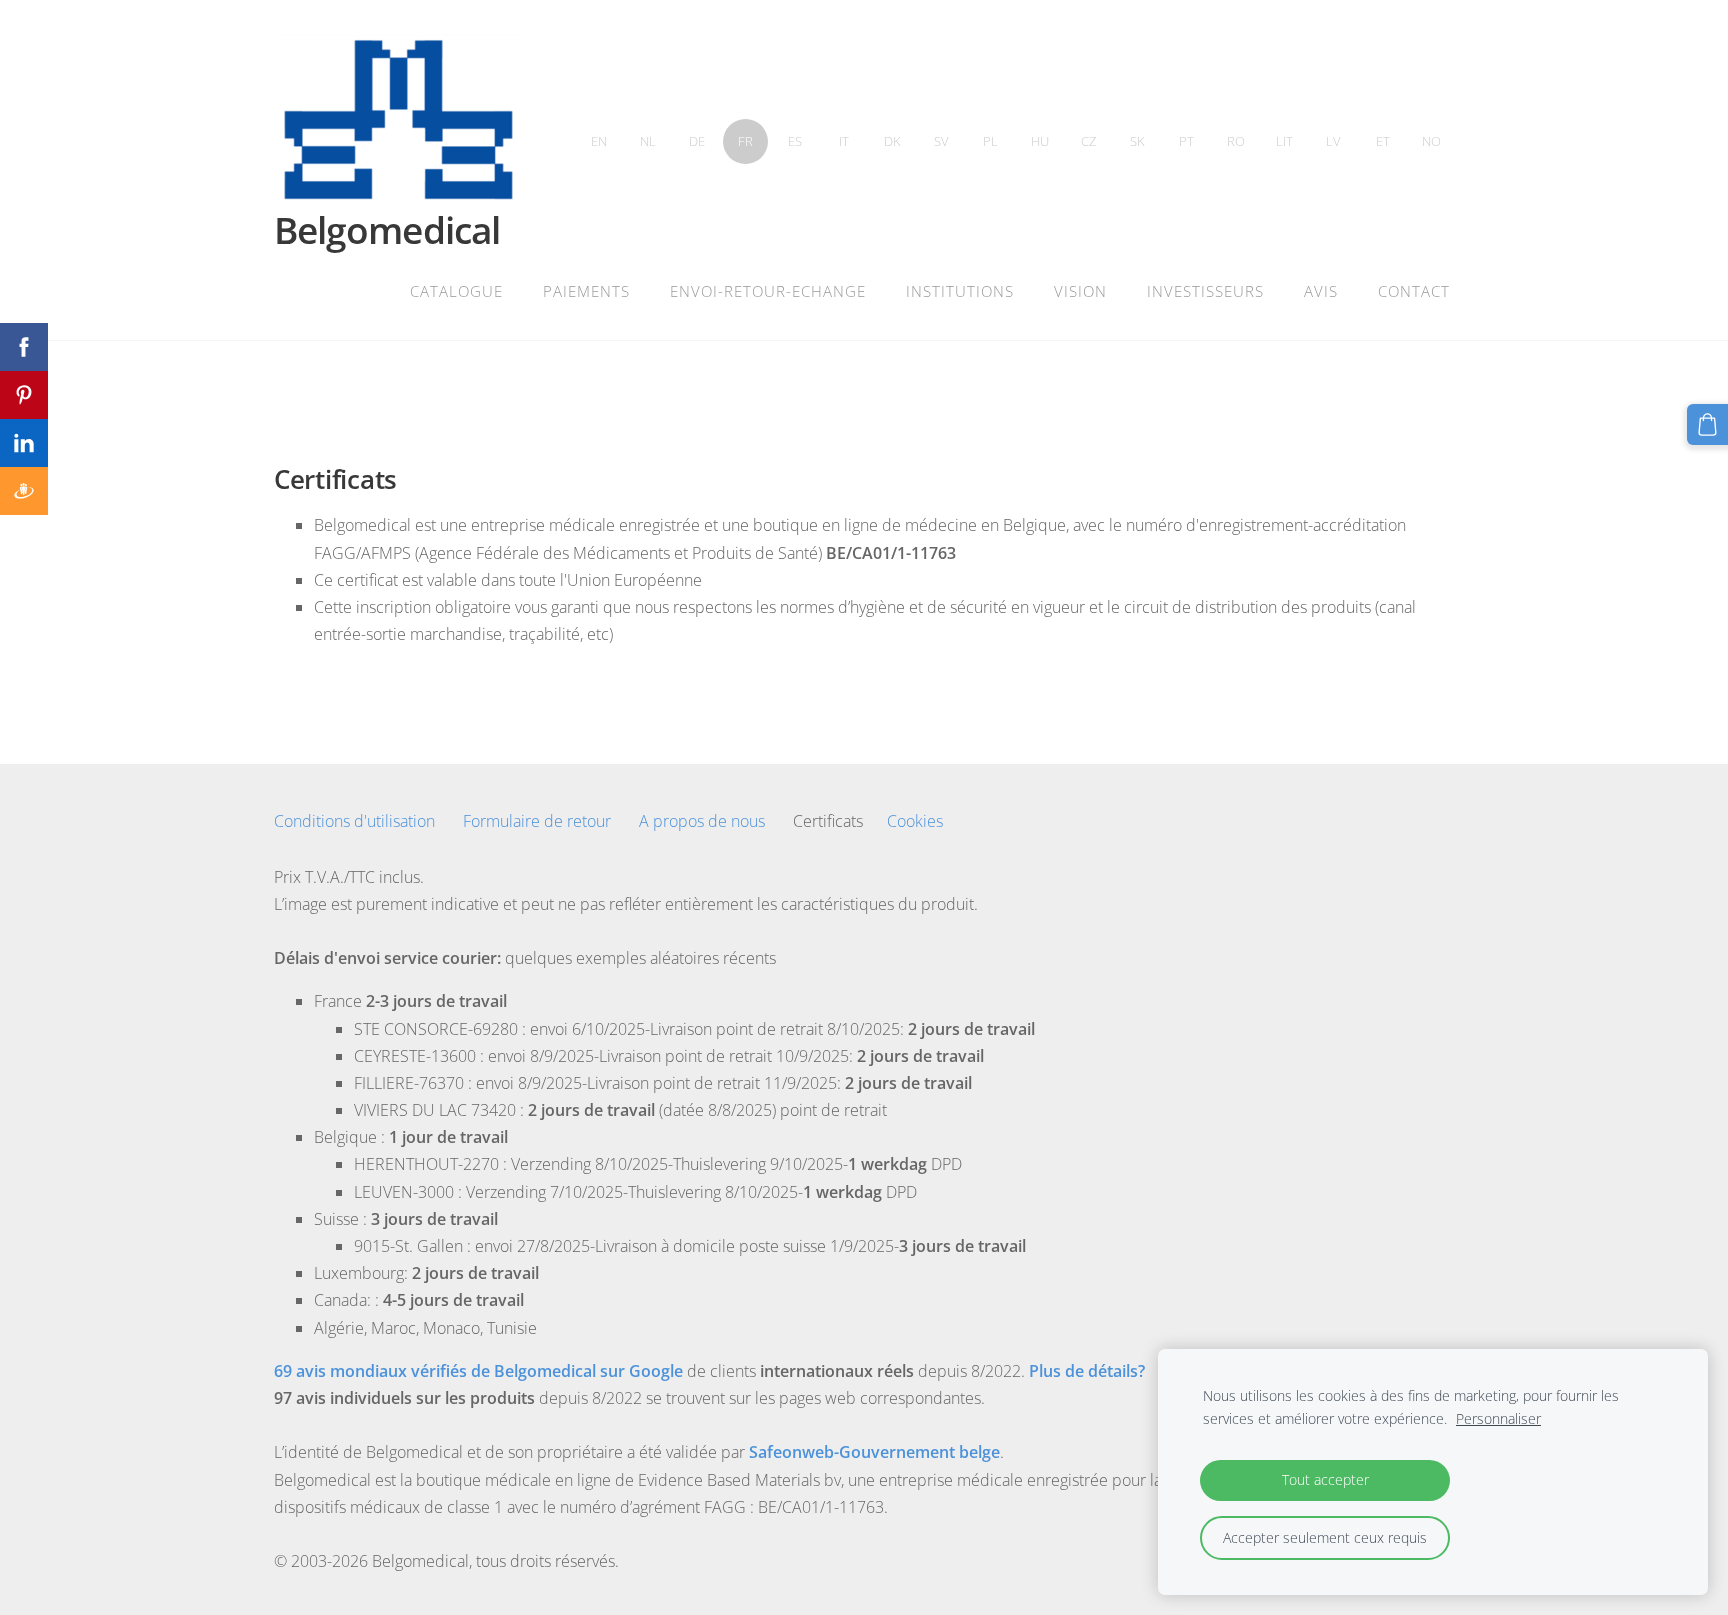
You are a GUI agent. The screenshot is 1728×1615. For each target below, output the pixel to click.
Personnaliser (1498, 1418)
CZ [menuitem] (1088, 141)
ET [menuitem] (1383, 141)
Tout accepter (1325, 1479)
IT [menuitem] (844, 141)
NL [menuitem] (648, 141)
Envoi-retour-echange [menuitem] (768, 291)
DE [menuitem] (697, 141)
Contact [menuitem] (1414, 291)
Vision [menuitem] (1080, 291)
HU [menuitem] (1040, 141)
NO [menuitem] (1431, 141)
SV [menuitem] (941, 141)
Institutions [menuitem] (960, 291)
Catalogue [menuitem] (456, 291)
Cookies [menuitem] (915, 821)
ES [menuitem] (795, 141)
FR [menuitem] (745, 141)
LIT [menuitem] (1284, 141)
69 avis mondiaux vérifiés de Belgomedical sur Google (478, 1371)
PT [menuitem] (1186, 141)
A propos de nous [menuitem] (702, 821)
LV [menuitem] (1333, 141)
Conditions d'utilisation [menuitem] (354, 821)
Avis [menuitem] (1321, 291)
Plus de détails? (1087, 1371)
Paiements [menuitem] (586, 291)
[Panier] (1707, 424)
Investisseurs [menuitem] (1205, 291)
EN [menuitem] (599, 141)
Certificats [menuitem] (828, 821)
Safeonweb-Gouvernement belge (874, 1452)
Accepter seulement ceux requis (1325, 1537)
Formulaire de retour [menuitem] (537, 821)
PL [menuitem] (990, 141)
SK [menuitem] (1137, 141)
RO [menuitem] (1236, 141)
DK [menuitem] (892, 141)
